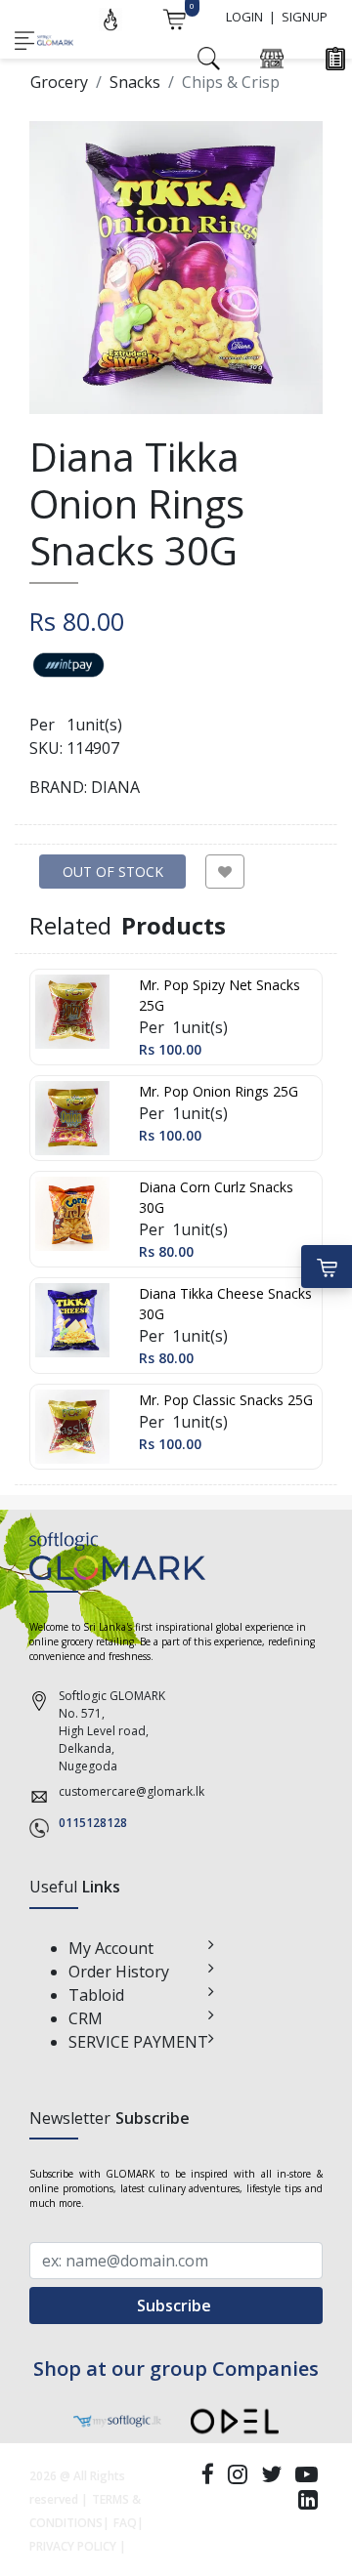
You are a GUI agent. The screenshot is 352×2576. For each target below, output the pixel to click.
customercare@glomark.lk (132, 1791)
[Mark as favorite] (225, 872)
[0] (174, 18)
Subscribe (176, 2306)
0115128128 (93, 1823)
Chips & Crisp (231, 82)
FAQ (125, 2523)
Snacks (135, 82)
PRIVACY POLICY (73, 2546)
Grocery (59, 82)
